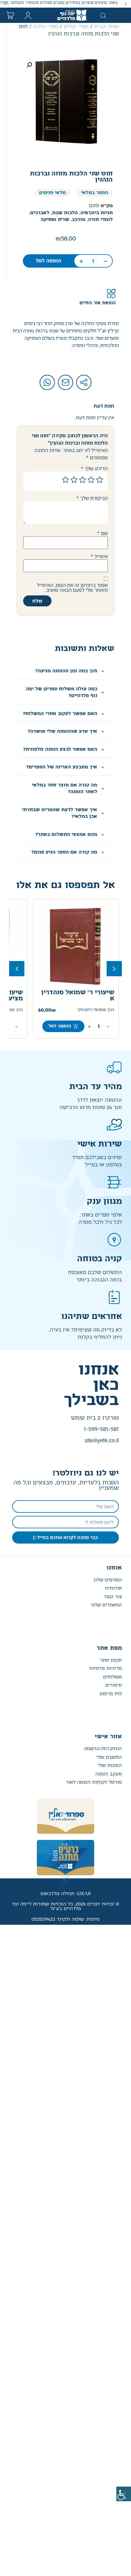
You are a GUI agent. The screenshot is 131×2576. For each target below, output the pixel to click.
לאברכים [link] (40, 213)
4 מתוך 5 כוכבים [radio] (74, 480)
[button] (126, 4)
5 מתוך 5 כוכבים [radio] (65, 480)
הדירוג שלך (94, 468)
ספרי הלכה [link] (46, 27)
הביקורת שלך (92, 498)
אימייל (99, 556)
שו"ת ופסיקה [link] (55, 220)
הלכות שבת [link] (65, 213)
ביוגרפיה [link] (90, 213)
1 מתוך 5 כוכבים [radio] (100, 480)
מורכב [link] (79, 220)
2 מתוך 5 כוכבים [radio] (91, 480)
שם (102, 533)
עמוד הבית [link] (106, 27)
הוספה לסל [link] (48, 261)
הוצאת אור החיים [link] (98, 303)
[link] (124, 2494)
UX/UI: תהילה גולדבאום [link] (65, 1894)
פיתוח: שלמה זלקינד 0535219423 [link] (65, 1919)
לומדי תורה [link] (100, 220)
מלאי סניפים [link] (52, 193)
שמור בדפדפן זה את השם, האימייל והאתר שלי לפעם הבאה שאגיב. (72, 587)
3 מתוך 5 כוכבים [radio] (83, 480)
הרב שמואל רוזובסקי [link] (96, 1010)
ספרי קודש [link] (76, 27)
